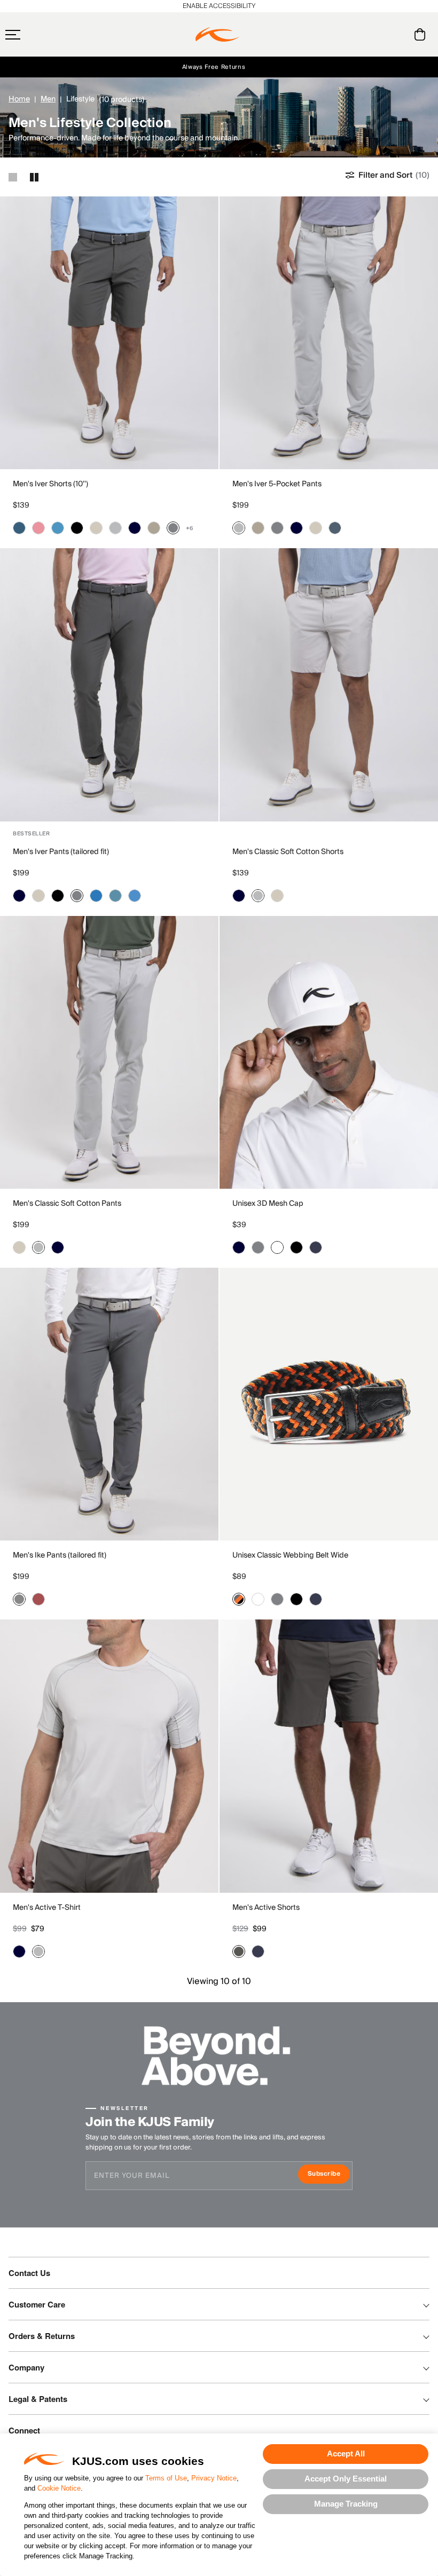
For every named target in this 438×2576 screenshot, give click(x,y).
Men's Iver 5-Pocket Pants (277, 484)
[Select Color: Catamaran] (96, 896)
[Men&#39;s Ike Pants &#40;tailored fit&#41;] (109, 1404)
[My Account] (398, 34)
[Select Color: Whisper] (38, 528)
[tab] (422, 34)
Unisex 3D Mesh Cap (268, 1204)
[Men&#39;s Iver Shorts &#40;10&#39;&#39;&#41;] (109, 333)
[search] (377, 35)
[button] (34, 35)
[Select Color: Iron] (239, 1951)
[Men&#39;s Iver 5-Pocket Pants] (329, 333)
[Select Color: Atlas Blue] (115, 896)
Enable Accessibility (219, 6)
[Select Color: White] (277, 1247)
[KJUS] (217, 35)
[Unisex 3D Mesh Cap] (329, 1052)
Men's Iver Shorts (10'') (50, 484)
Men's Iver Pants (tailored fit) (61, 852)
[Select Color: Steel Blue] (335, 528)
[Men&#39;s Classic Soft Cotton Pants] (109, 1052)
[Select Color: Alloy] (115, 528)
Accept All (346, 2453)
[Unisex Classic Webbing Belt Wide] (329, 1404)
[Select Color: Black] (77, 528)
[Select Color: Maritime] (19, 528)
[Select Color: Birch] (96, 528)
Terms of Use (166, 2478)
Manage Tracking (346, 2504)
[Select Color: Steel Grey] (173, 528)
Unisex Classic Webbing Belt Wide (290, 1555)
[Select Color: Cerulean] (135, 896)
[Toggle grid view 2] (34, 177)
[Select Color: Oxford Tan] (154, 528)
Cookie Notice (59, 2488)
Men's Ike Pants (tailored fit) (60, 1555)
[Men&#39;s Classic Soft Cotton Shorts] (329, 685)
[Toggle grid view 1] (13, 177)
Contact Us (29, 2273)
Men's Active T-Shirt (47, 1908)
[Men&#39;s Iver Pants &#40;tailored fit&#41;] (109, 685)
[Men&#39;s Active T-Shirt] (109, 1756)
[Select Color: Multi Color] (239, 1599)
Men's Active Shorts (266, 1908)
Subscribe (329, 2175)
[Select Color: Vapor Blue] (58, 528)
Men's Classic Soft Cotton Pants (67, 1204)
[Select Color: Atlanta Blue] (135, 528)
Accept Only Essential (346, 2479)
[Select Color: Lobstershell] (38, 1599)
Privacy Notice (214, 2478)
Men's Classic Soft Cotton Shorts (288, 852)
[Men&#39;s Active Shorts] (329, 1756)
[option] (109, 333)
